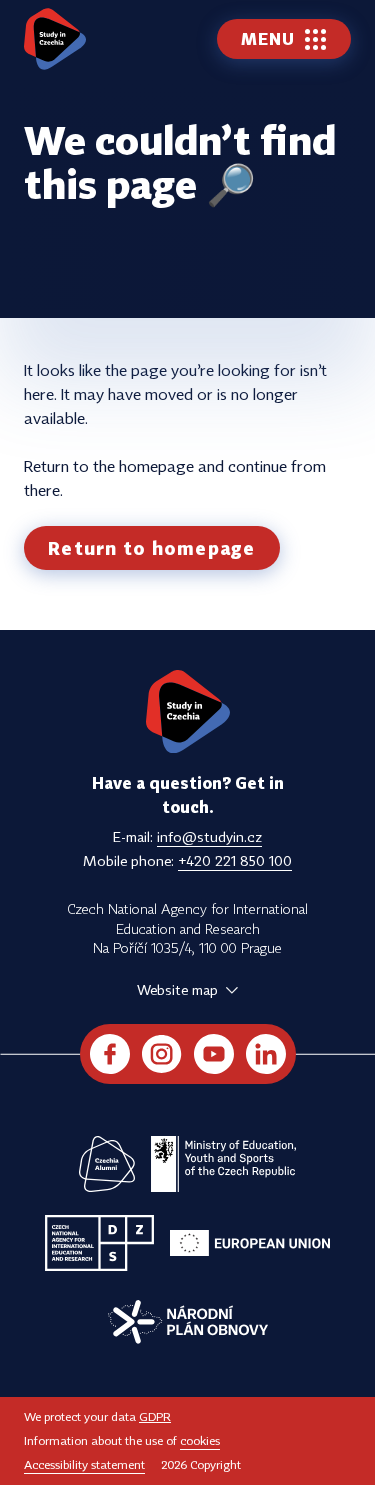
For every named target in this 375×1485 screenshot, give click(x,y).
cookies (200, 1440)
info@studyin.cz (209, 836)
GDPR (155, 1416)
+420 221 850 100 (235, 860)
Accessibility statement (84, 1464)
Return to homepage (152, 548)
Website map (177, 989)
